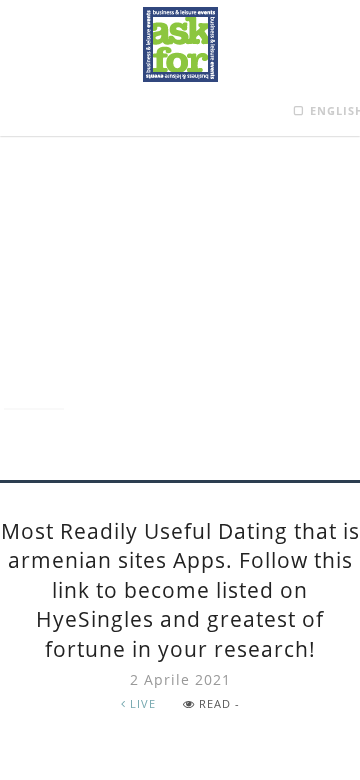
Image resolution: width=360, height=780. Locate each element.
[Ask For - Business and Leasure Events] (180, 44)
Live (141, 703)
